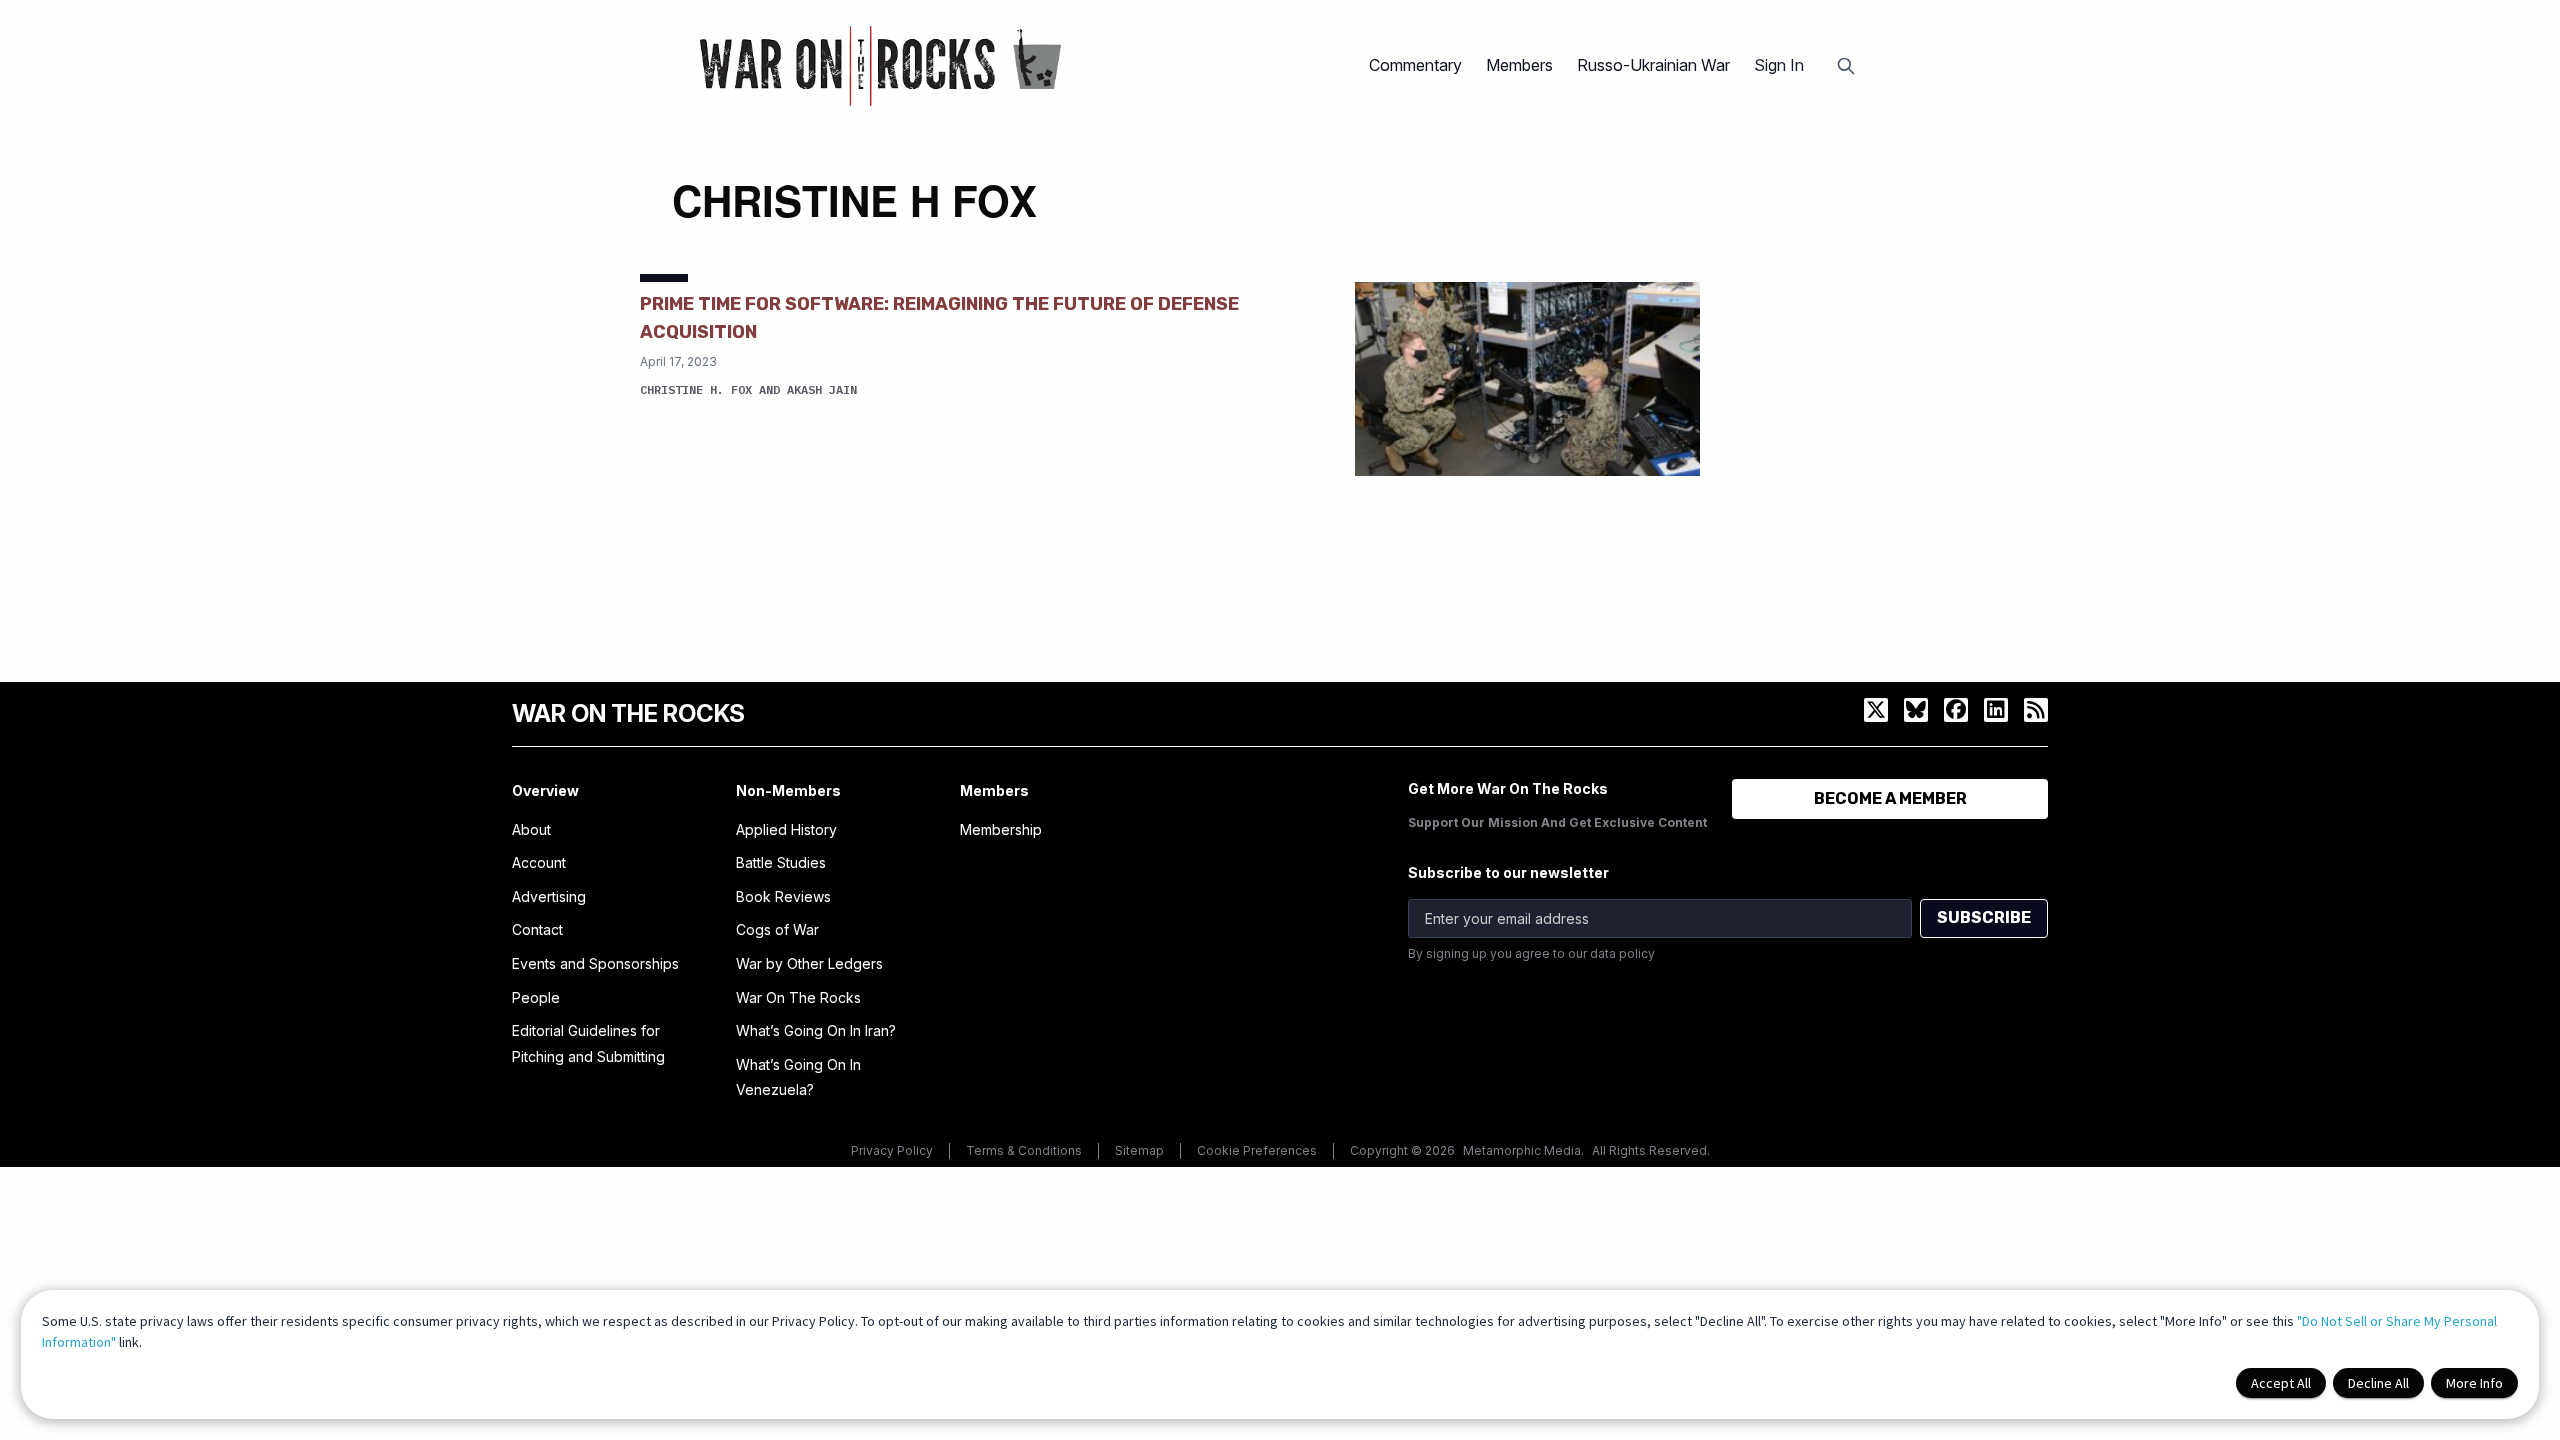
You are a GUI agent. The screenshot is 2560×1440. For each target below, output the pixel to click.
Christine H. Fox (696, 389)
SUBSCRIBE (1984, 917)
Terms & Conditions (1024, 1150)
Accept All (2281, 1383)
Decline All (2378, 1383)
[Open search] (1846, 66)
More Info (2474, 1383)
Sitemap (1139, 1150)
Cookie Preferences (1257, 1150)
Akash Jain (822, 389)
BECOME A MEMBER (1890, 798)
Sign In (1779, 65)
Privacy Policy (892, 1150)
